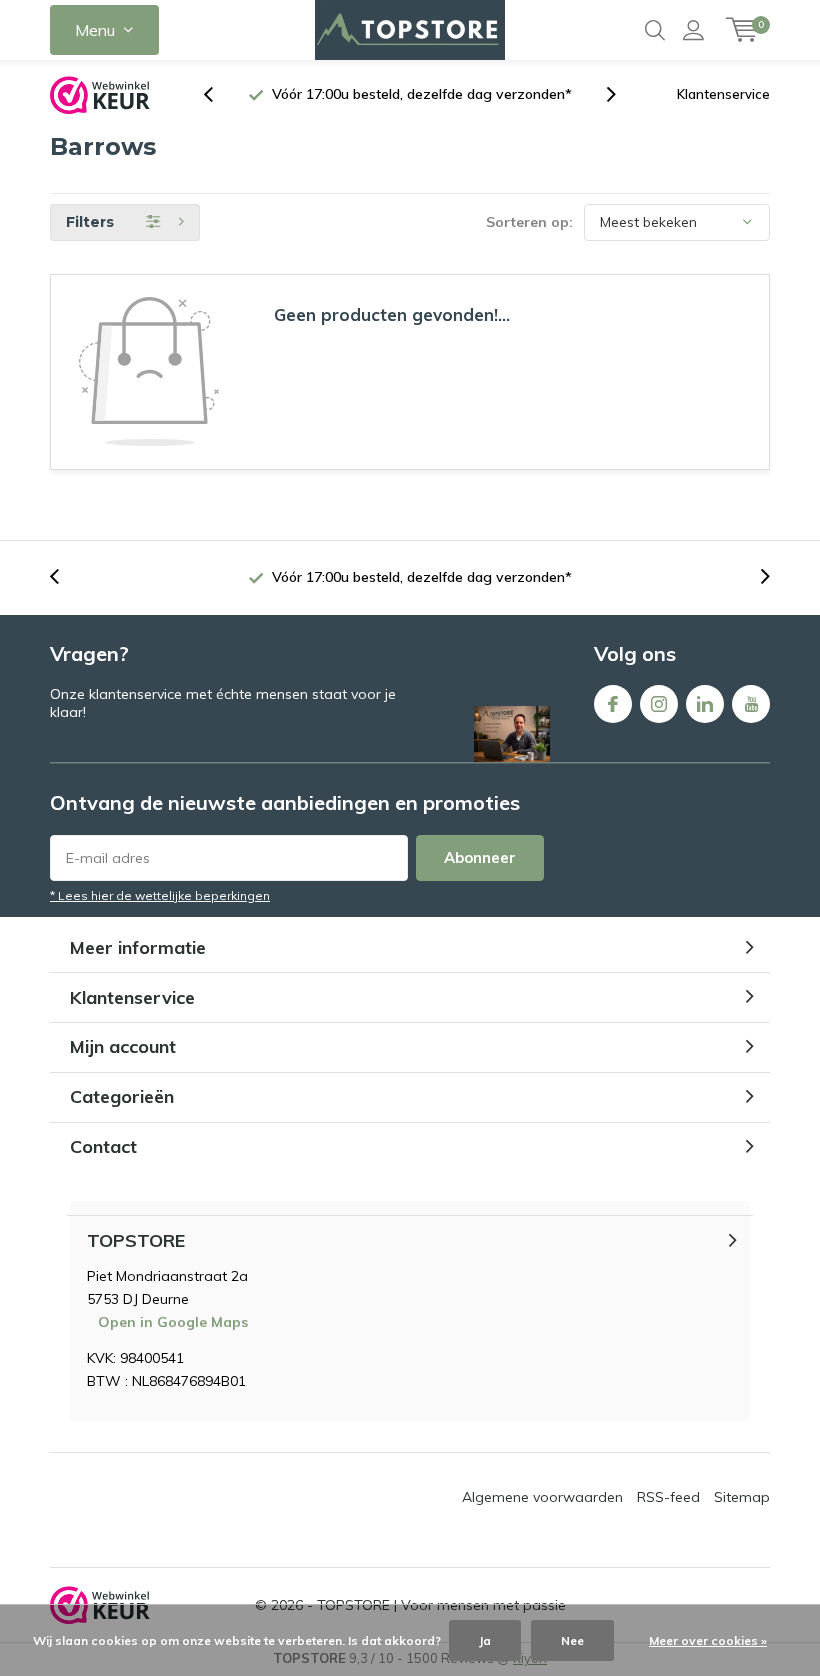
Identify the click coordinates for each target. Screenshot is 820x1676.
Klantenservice (723, 94)
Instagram (659, 704)
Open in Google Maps (173, 1322)
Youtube (751, 704)
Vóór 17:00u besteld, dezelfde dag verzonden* (422, 94)
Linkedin (705, 704)
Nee (572, 1640)
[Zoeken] (655, 30)
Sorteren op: (529, 222)
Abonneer (480, 857)
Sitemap (742, 1497)
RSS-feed (668, 1497)
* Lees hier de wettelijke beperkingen (160, 895)
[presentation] (219, 94)
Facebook (613, 704)
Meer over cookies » (708, 1640)
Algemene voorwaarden (542, 1497)
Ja (485, 1640)
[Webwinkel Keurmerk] (100, 95)
